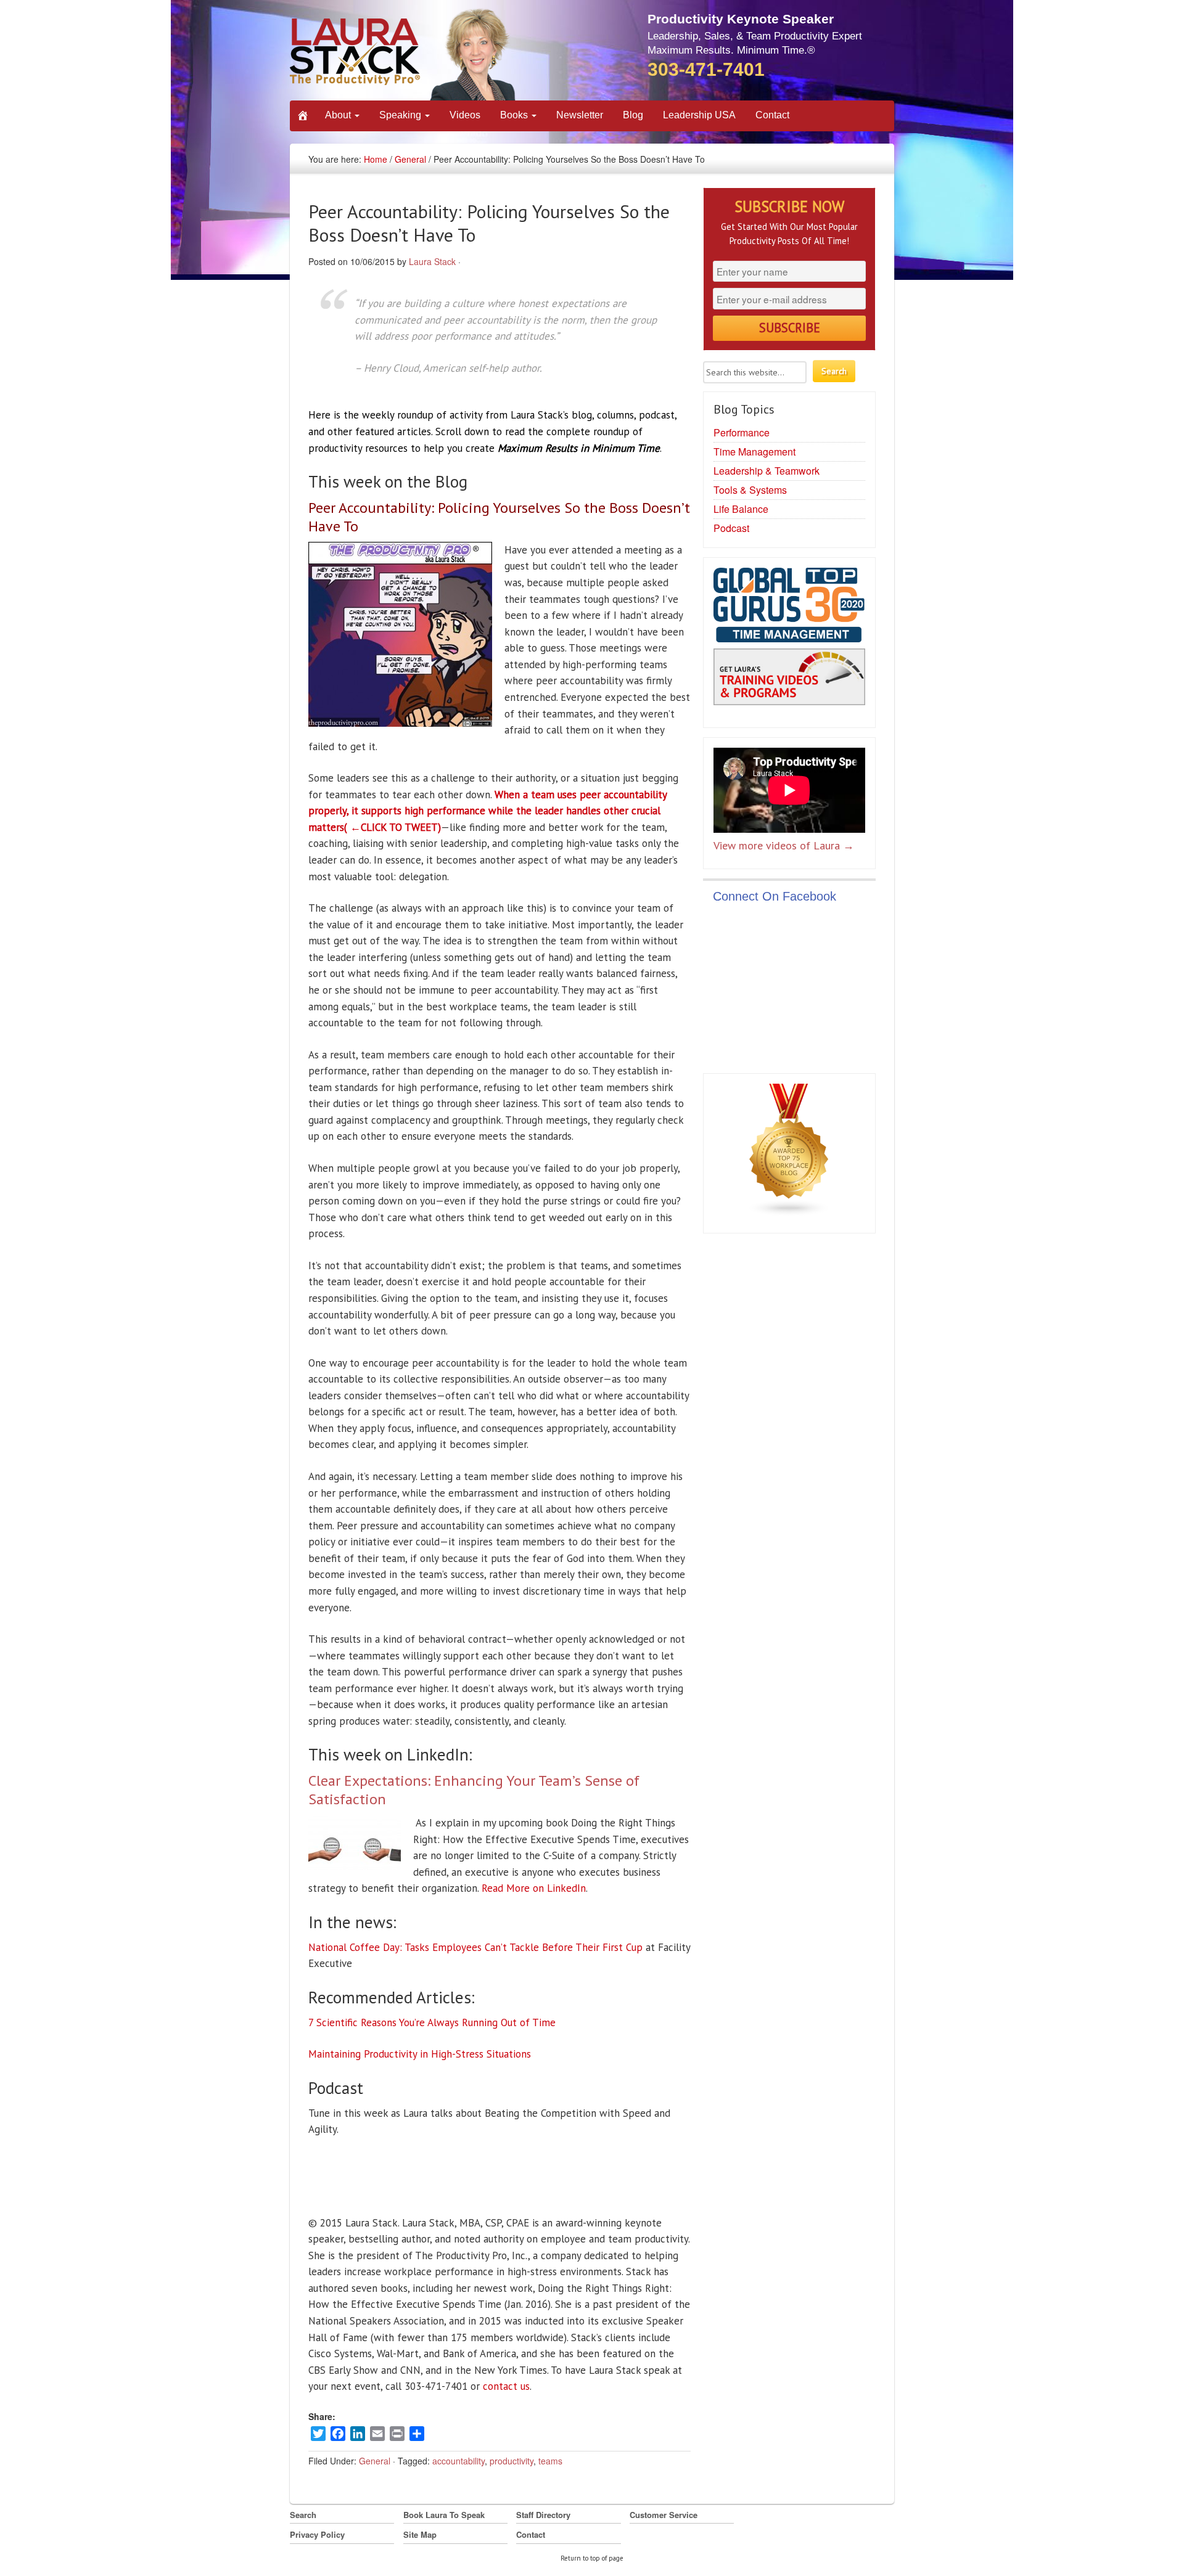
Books (515, 115)
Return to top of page (592, 2558)
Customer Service (664, 2515)
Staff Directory (543, 2515)
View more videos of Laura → (784, 845)
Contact (772, 115)
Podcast (731, 528)
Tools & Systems (750, 490)
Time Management (754, 452)
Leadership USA (699, 115)
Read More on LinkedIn (534, 1888)
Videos (465, 115)
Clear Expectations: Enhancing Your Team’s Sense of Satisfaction (474, 1790)
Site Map (420, 2534)
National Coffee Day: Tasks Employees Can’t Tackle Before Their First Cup (475, 1947)
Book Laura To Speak (444, 2515)
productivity (512, 2461)
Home (376, 159)
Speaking (401, 115)
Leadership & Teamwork (767, 471)
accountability (458, 2461)
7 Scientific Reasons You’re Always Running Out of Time (432, 2022)
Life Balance (741, 509)
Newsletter (580, 115)
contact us (506, 2386)
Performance (742, 432)
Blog (633, 115)
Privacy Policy (317, 2534)
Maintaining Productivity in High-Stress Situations (420, 2054)
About (339, 115)
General (410, 159)
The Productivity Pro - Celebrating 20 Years (404, 54)
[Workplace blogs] (789, 1153)
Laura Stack (432, 261)
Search (303, 2515)
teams (550, 2461)
